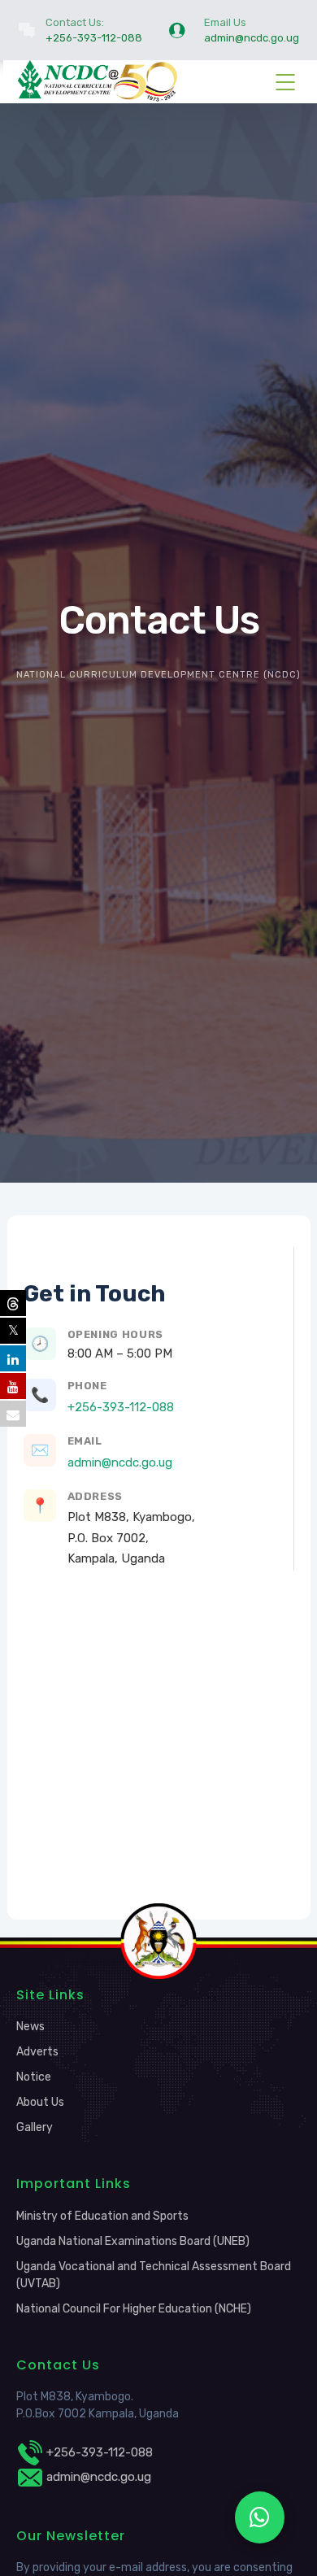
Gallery (35, 2127)
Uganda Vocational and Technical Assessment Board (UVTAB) (154, 2275)
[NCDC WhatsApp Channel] (260, 2517)
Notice (34, 2077)
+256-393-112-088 (121, 1407)
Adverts (37, 2052)
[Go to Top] (284, 2539)
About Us (40, 2102)
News (30, 2027)
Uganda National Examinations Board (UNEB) (133, 2241)
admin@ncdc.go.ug (120, 1462)
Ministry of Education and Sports (102, 2216)
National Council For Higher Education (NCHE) (134, 2309)
